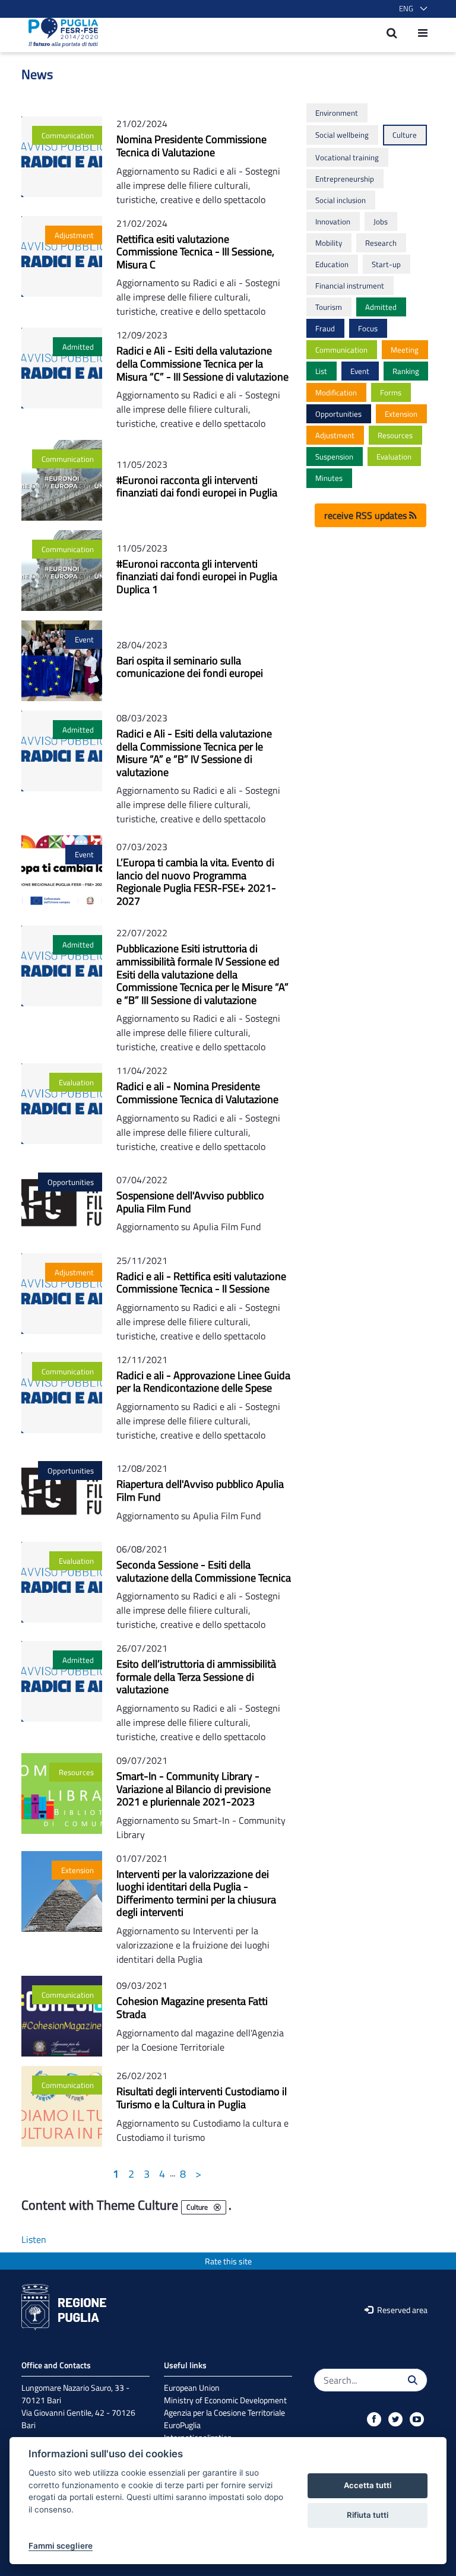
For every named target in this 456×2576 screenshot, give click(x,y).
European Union (192, 2388)
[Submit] (413, 2380)
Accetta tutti (368, 2485)
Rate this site (228, 2261)
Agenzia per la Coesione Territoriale (224, 2412)
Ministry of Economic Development (225, 2400)
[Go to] (60, 33)
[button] (411, 9)
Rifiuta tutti (368, 2515)
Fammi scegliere (61, 2546)
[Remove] (217, 2207)
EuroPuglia (182, 2425)
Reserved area (401, 2310)
